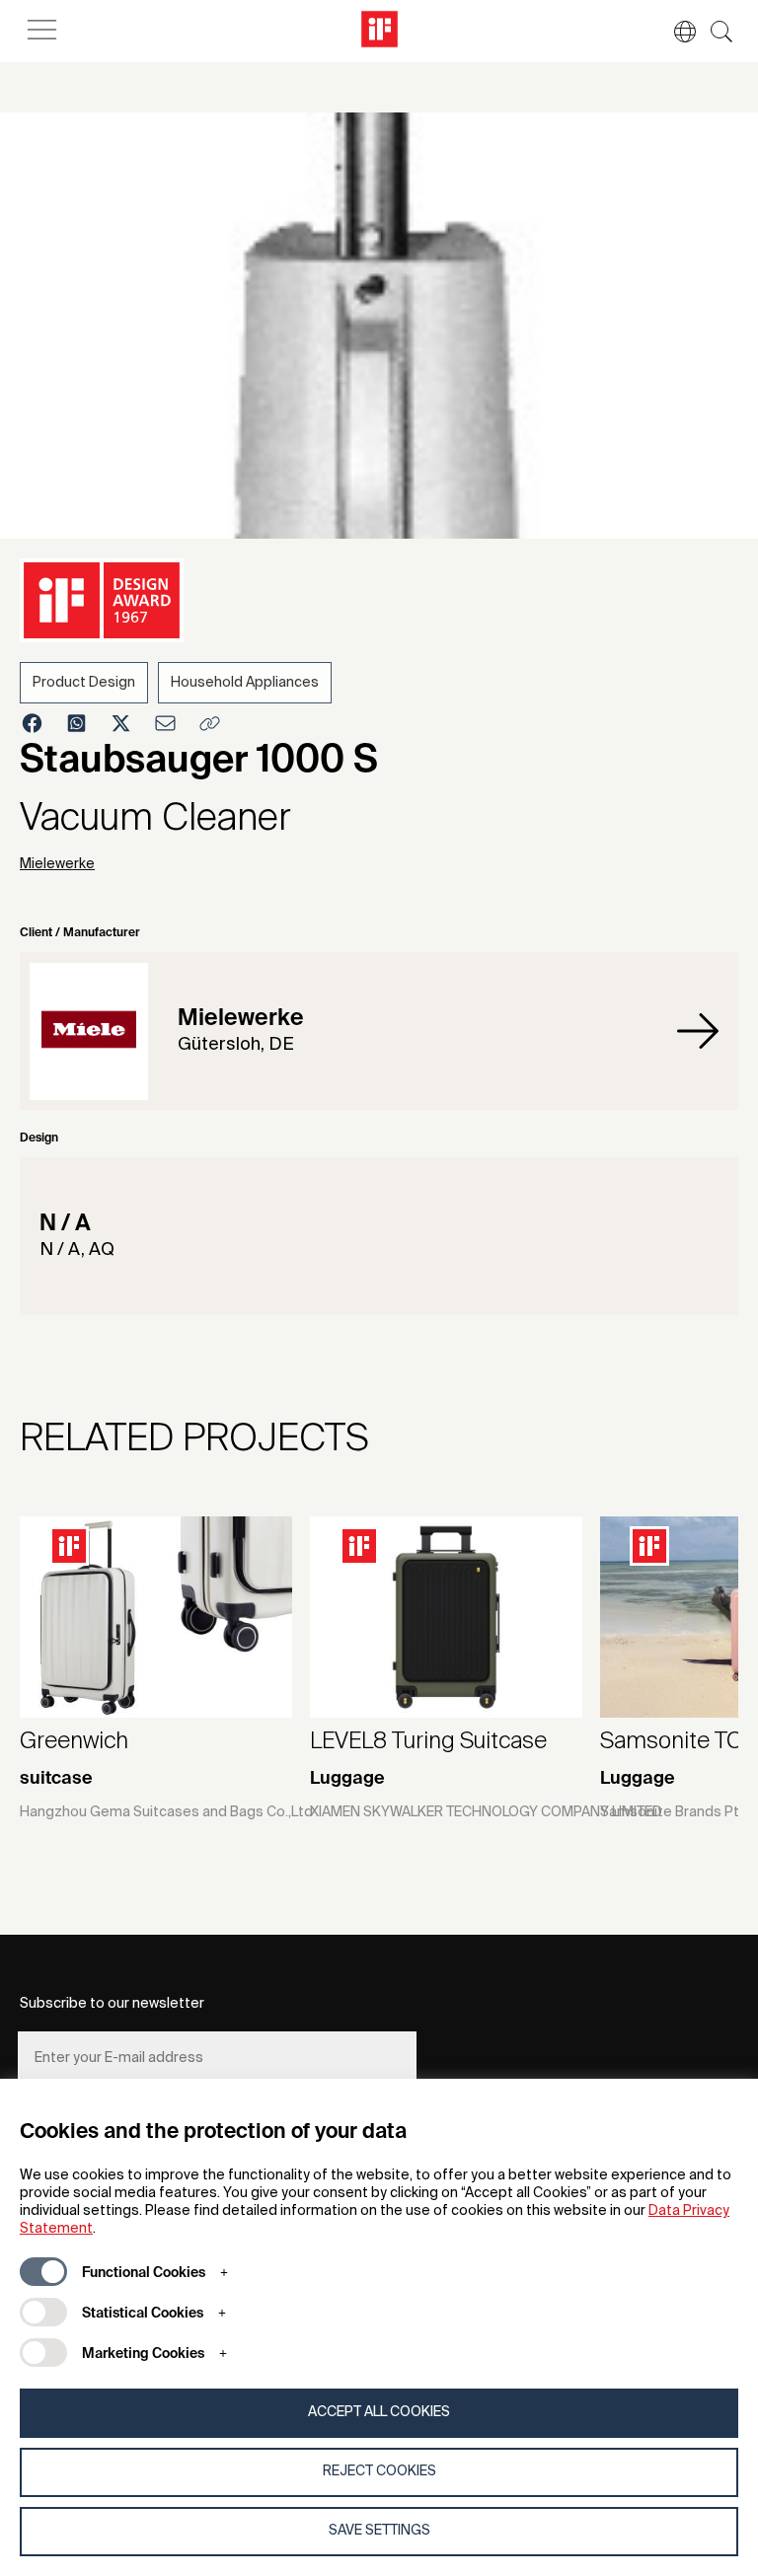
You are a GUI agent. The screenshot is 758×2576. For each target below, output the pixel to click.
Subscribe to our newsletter (112, 2004)
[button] (675, 32)
